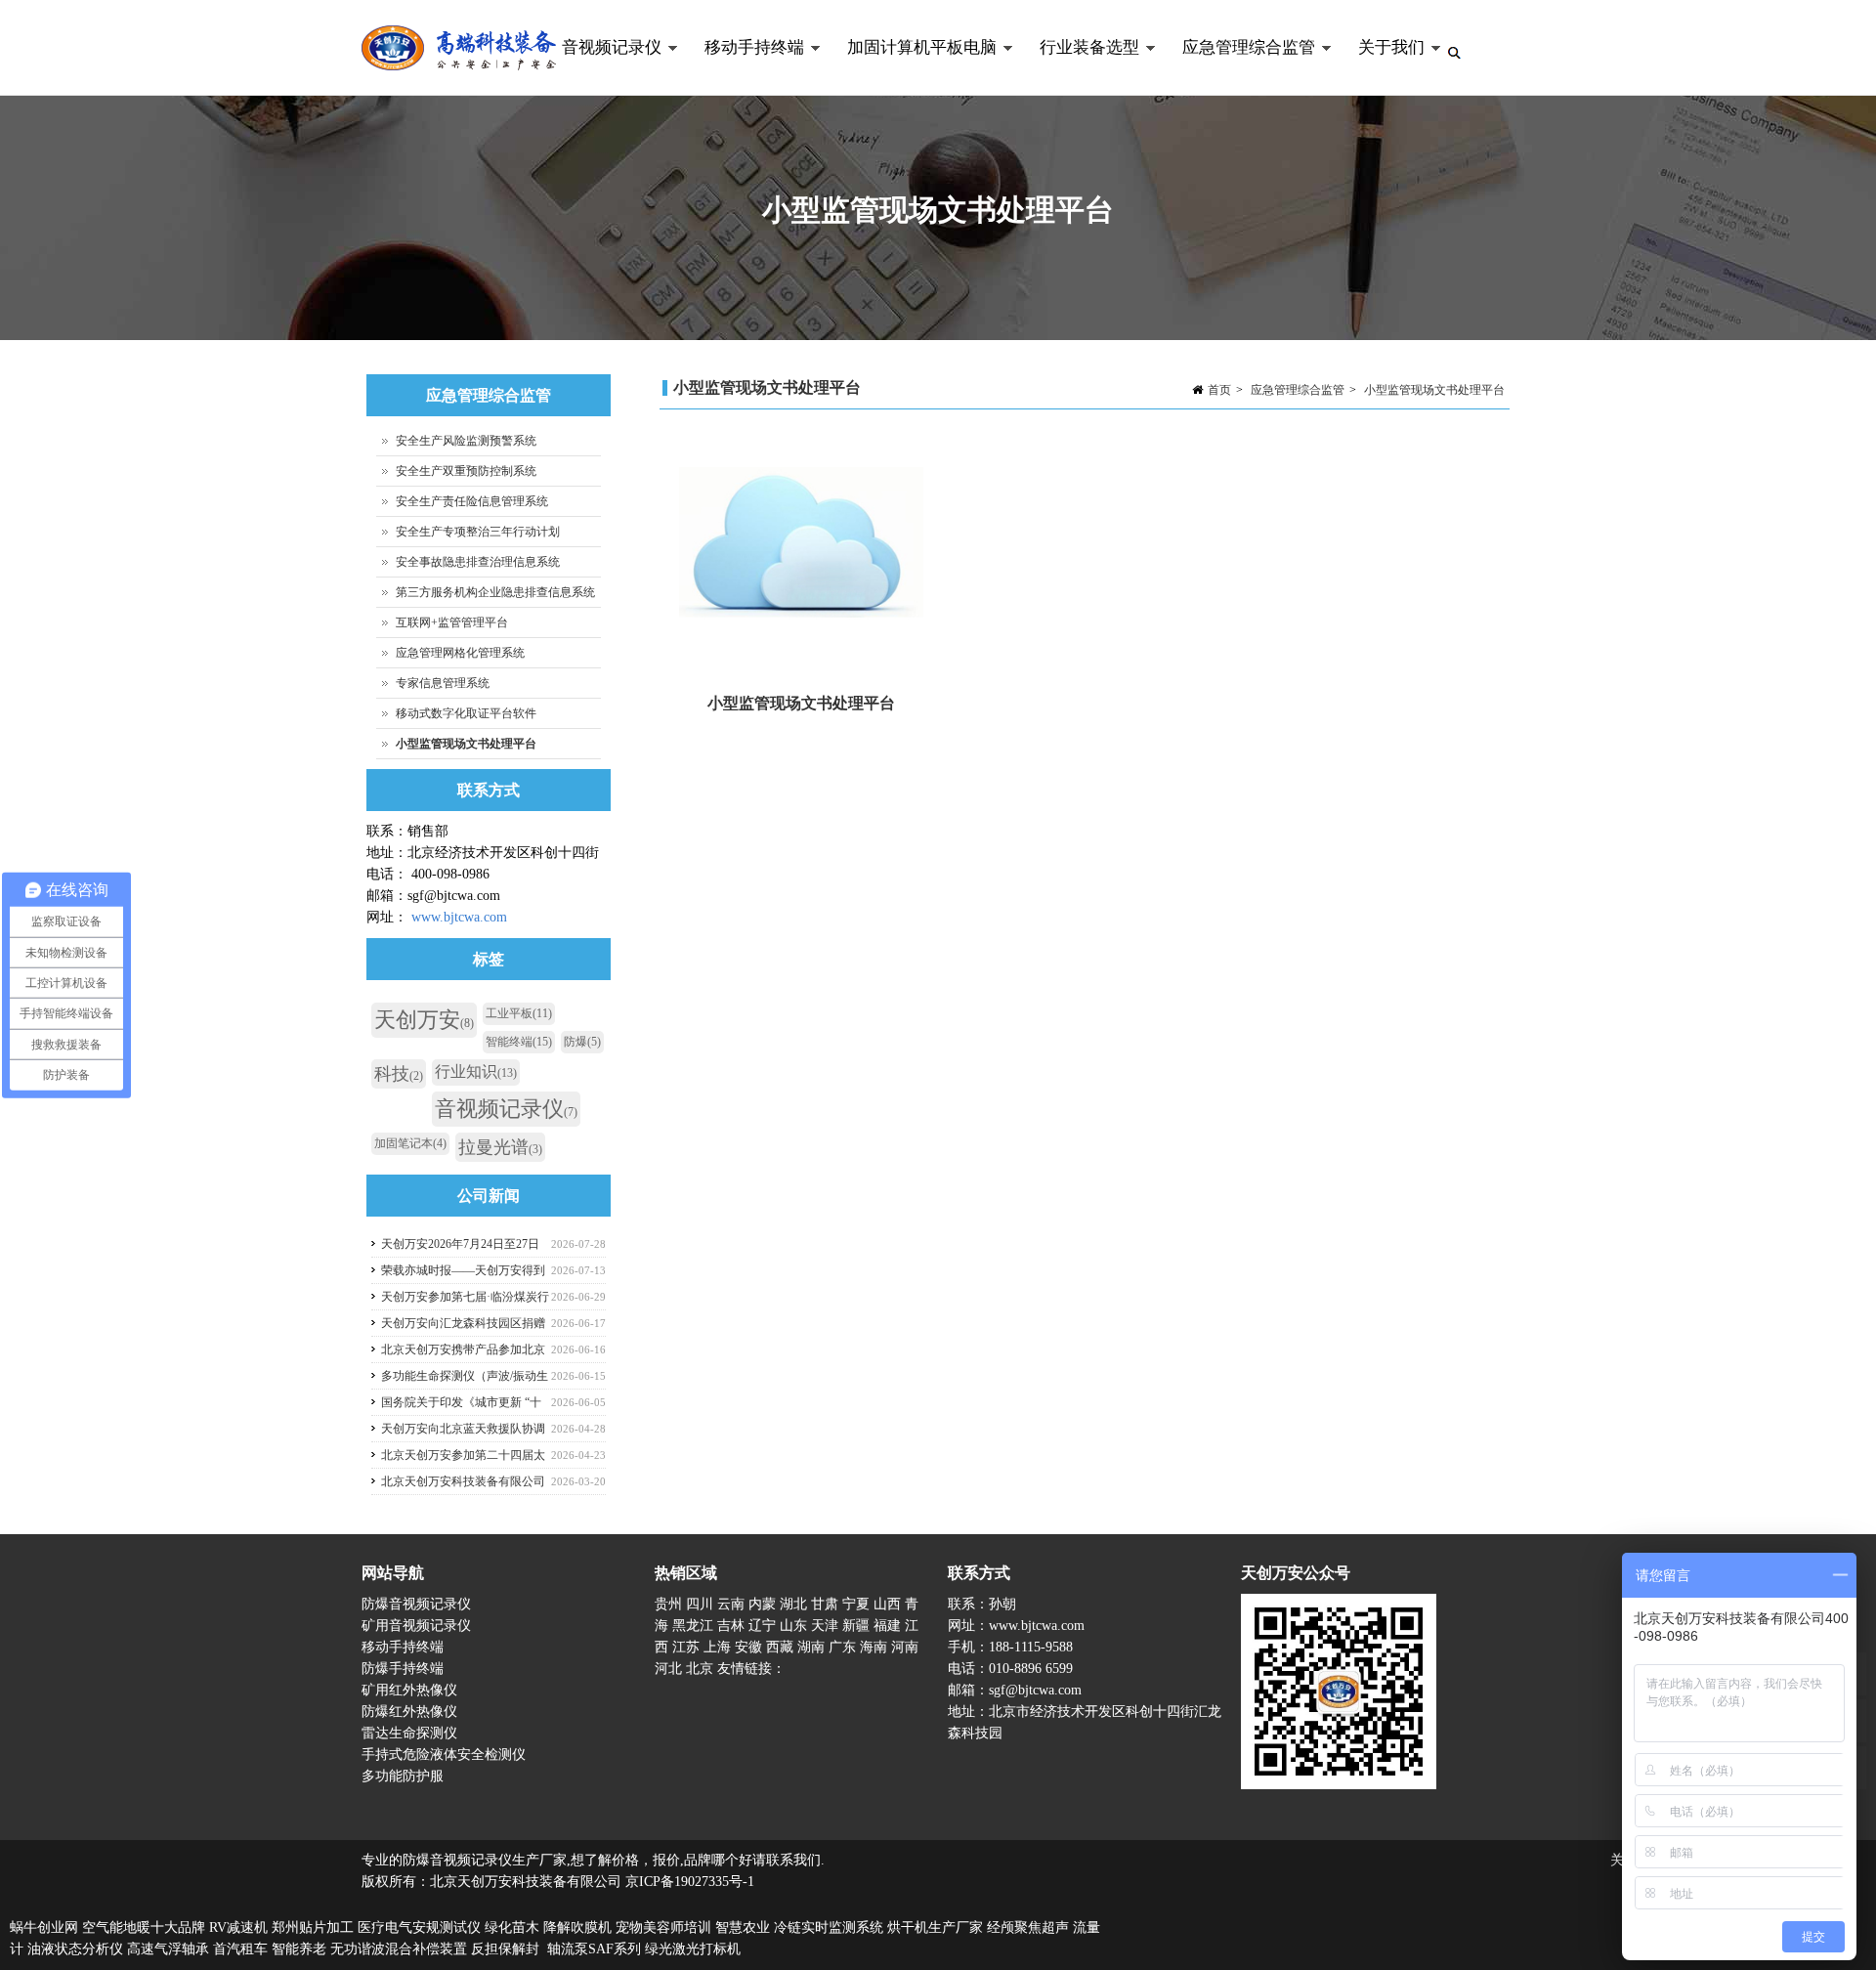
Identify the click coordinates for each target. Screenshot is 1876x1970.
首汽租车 (240, 1949)
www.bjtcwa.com (459, 917)
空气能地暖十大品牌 (144, 1927)
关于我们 (1381, 67)
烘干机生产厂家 (935, 1927)
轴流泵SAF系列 (594, 1949)
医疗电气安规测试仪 (419, 1927)
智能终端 (519, 1042)
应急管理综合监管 (1238, 67)
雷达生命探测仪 (409, 1733)
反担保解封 (505, 1949)
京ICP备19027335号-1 (690, 1882)
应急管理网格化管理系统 (460, 653)
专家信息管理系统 (443, 683)
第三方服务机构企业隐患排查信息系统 (495, 592)
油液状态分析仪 (75, 1949)
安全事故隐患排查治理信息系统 (478, 562)
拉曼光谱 (500, 1147)
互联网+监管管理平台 (452, 622)
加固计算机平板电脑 (911, 67)
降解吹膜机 (577, 1927)
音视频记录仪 (601, 67)
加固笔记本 (410, 1143)
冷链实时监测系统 (829, 1927)
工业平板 (519, 1013)
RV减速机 (238, 1927)
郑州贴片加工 (313, 1927)
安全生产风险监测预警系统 (466, 441)
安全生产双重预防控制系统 (466, 471)
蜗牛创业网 (44, 1927)
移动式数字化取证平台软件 (466, 713)
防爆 (582, 1042)
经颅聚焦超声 (1028, 1927)
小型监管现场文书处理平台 (1434, 390)
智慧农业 (743, 1927)
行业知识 (476, 1071)
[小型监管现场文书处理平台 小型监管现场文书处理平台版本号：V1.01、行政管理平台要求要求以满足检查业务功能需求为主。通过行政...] (801, 548)
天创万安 (424, 1020)
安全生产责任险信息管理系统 (472, 501)
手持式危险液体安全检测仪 (444, 1755)
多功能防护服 (403, 1776)
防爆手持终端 (403, 1669)
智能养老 (299, 1949)
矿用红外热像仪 (409, 1690)
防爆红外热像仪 (409, 1712)
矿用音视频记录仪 (416, 1626)
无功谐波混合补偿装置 (399, 1949)
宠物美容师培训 (663, 1927)
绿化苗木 (512, 1927)
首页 (1219, 390)
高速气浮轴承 (168, 1949)
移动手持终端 (744, 67)
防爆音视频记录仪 (416, 1604)
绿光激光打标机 (693, 1949)
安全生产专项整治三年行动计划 (478, 532)
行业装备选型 (1079, 67)
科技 (399, 1074)
